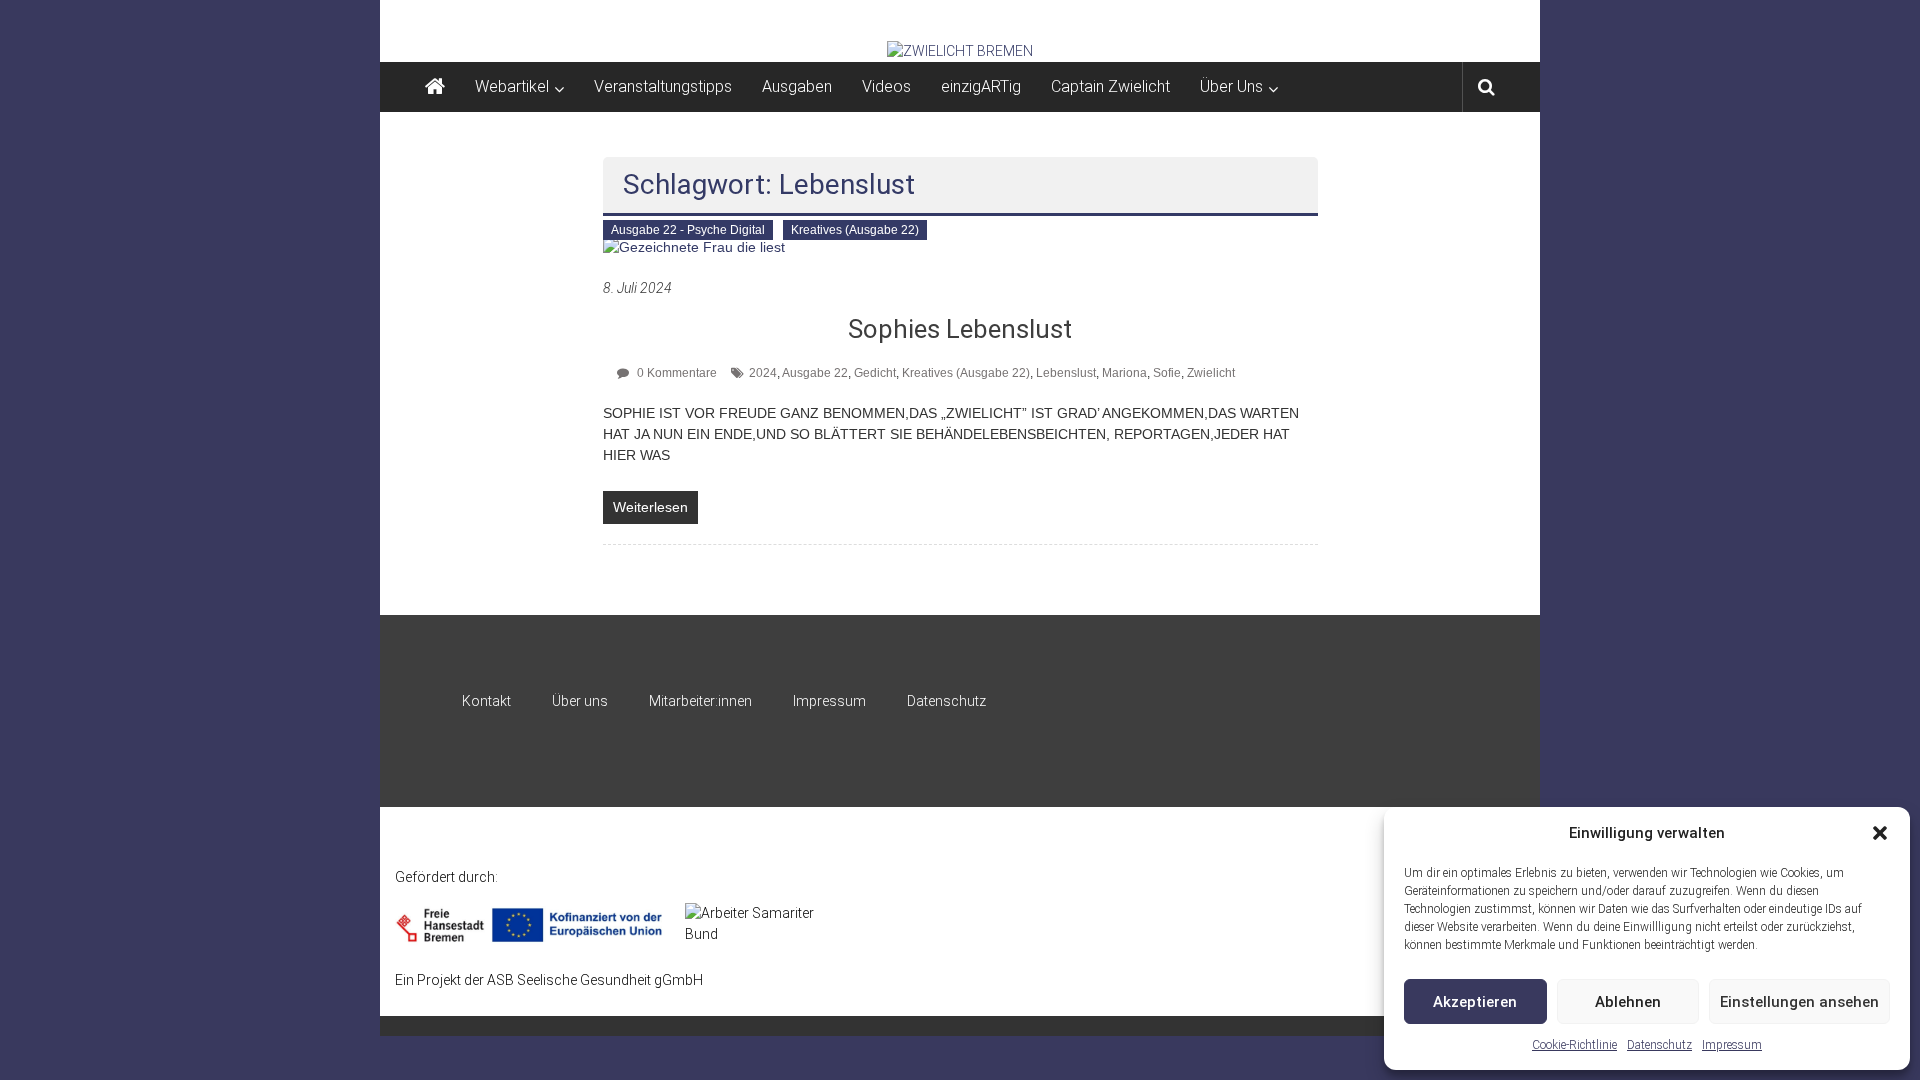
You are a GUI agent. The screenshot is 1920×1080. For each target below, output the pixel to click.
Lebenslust (1066, 373)
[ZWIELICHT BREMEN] (960, 51)
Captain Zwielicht (1110, 86)
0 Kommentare (675, 373)
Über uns (580, 701)
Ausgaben (797, 86)
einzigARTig (981, 86)
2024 (763, 373)
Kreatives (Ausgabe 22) (855, 230)
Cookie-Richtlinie (1574, 1045)
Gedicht (875, 373)
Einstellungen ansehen (1799, 1002)
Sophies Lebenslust (960, 329)
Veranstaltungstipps (663, 86)
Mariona (1124, 373)
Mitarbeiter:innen (700, 701)
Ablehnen (1628, 1002)
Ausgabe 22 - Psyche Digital (688, 230)
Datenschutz (1659, 1045)
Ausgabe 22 (815, 373)
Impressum (1732, 1045)
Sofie (1167, 373)
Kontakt (486, 701)
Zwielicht (1211, 373)
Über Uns (1231, 86)
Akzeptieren (1475, 1002)
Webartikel (512, 86)
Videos (886, 86)
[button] (1880, 833)
